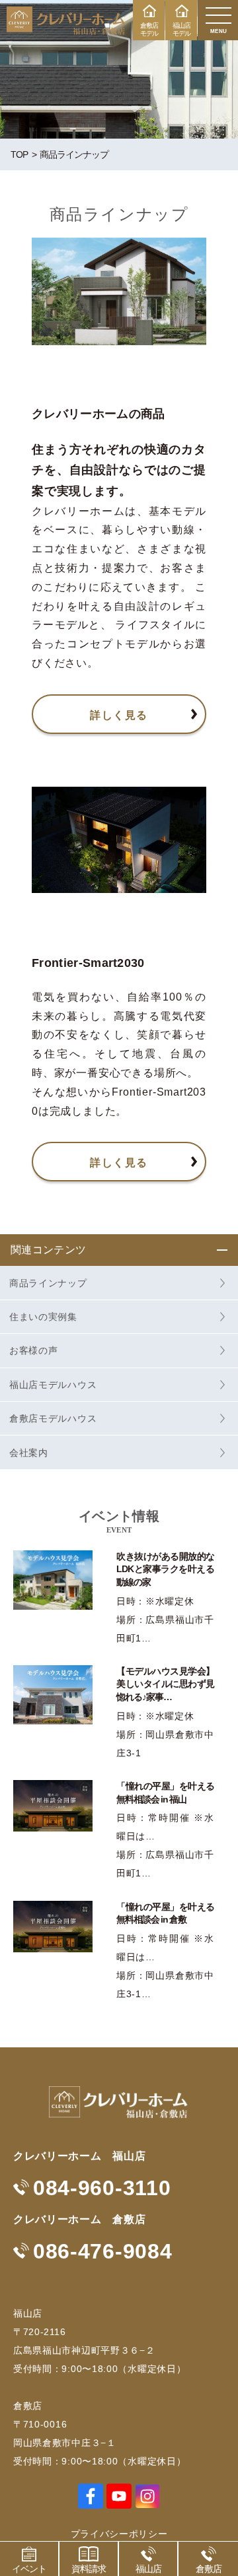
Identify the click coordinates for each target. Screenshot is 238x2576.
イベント (29, 2569)
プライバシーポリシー (119, 2534)
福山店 (148, 2569)
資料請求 (89, 2569)
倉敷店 (209, 2569)
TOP (19, 154)
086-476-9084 (102, 2251)
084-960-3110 (102, 2188)
